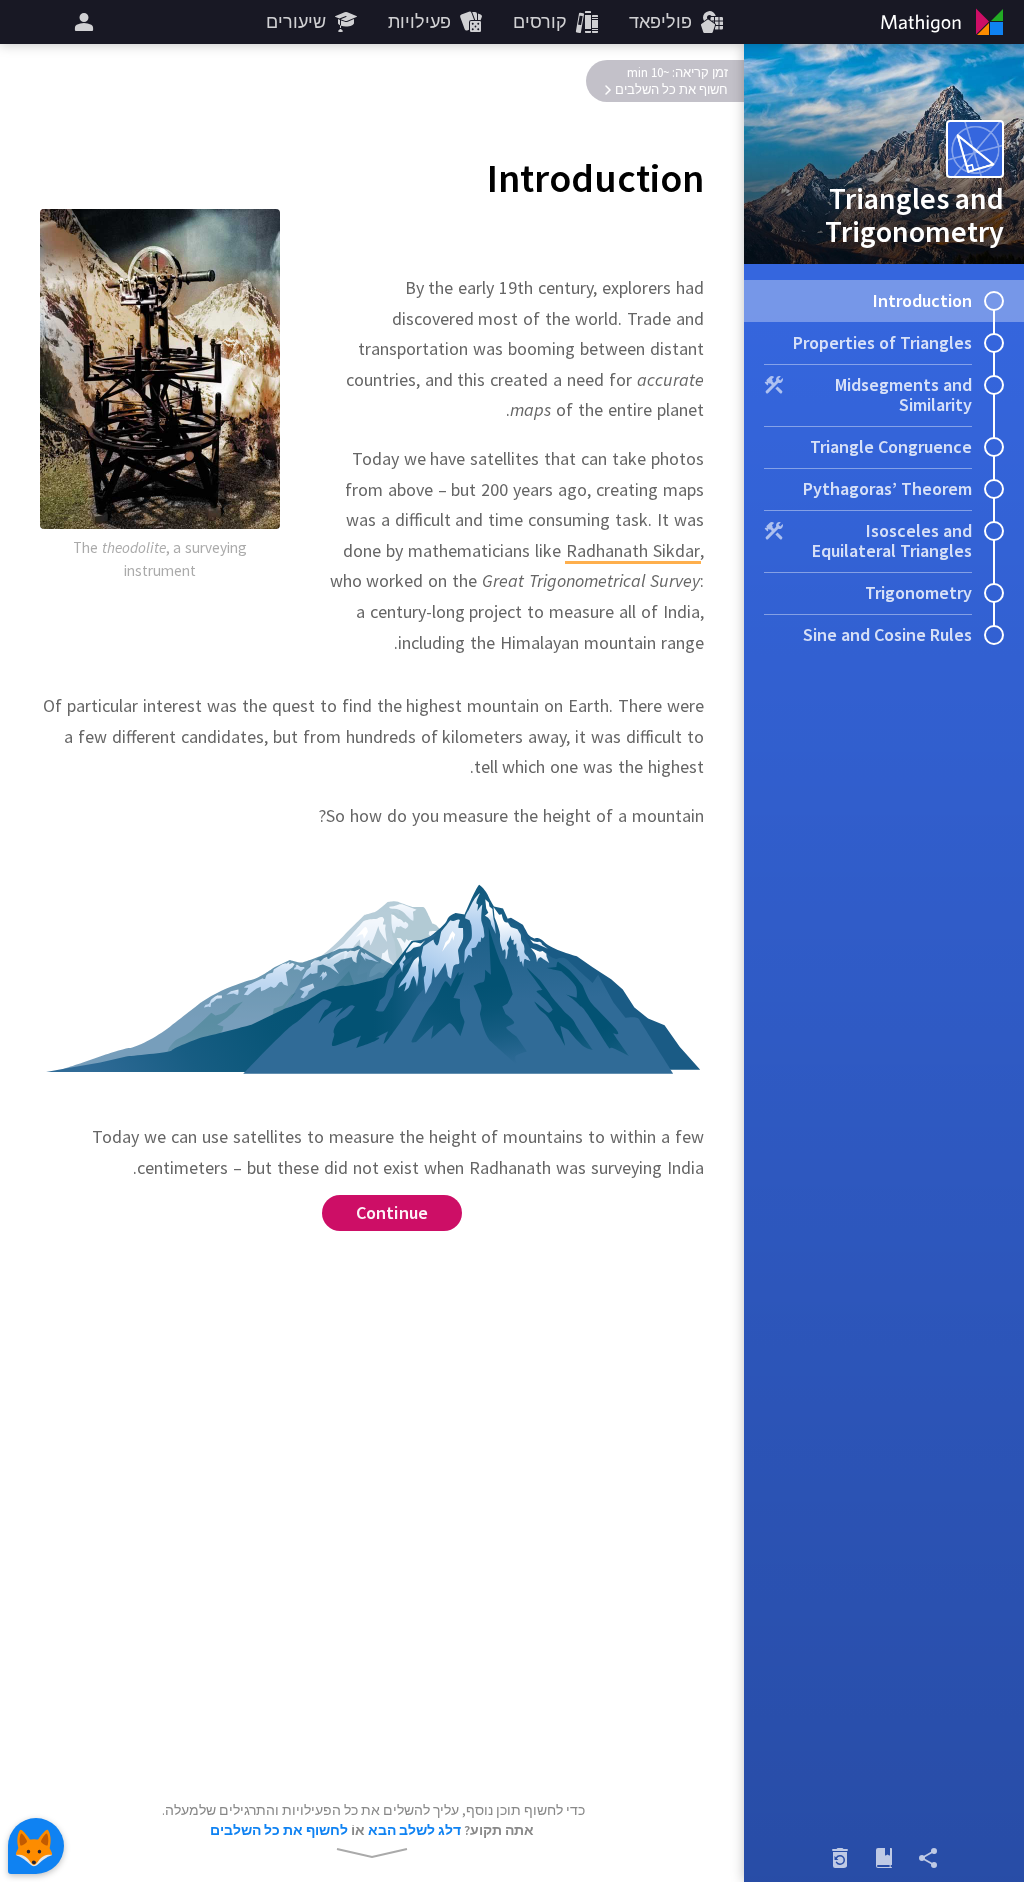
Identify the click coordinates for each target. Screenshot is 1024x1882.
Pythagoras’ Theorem (887, 488)
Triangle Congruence (891, 446)
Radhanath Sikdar (633, 550)
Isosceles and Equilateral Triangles (892, 540)
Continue (392, 1212)
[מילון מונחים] (884, 1858)
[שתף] (928, 1858)
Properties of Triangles (882, 342)
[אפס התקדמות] (840, 1858)
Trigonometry (918, 592)
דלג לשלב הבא (414, 1830)
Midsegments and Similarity (903, 394)
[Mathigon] (946, 22)
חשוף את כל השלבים (671, 89)
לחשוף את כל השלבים (279, 1830)
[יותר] (81, 22)
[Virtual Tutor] (36, 1846)
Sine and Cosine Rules (887, 634)
